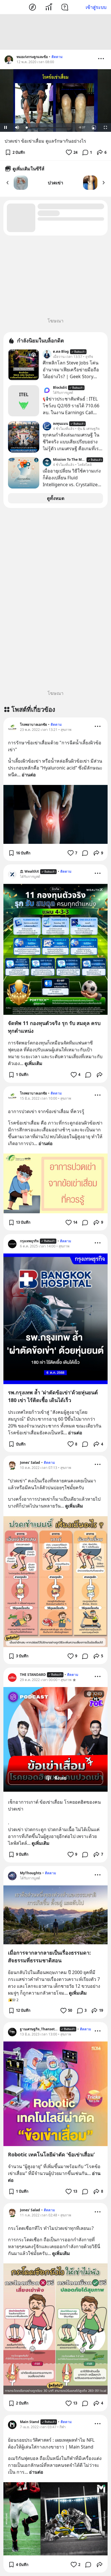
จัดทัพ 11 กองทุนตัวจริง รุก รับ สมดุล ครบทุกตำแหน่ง (54, 1027)
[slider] (49, 128)
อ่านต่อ (29, 775)
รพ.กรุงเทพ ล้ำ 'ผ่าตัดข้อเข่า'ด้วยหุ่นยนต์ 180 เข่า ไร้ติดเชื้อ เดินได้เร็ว (53, 1396)
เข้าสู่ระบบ (96, 7)
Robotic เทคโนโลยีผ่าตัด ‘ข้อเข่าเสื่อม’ (51, 2154)
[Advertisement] (55, 32)
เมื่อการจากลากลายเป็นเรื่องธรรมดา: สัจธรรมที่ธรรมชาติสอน (49, 1956)
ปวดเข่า (55, 183)
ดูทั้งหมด (56, 498)
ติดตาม (57, 57)
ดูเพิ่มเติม (33, 1063)
